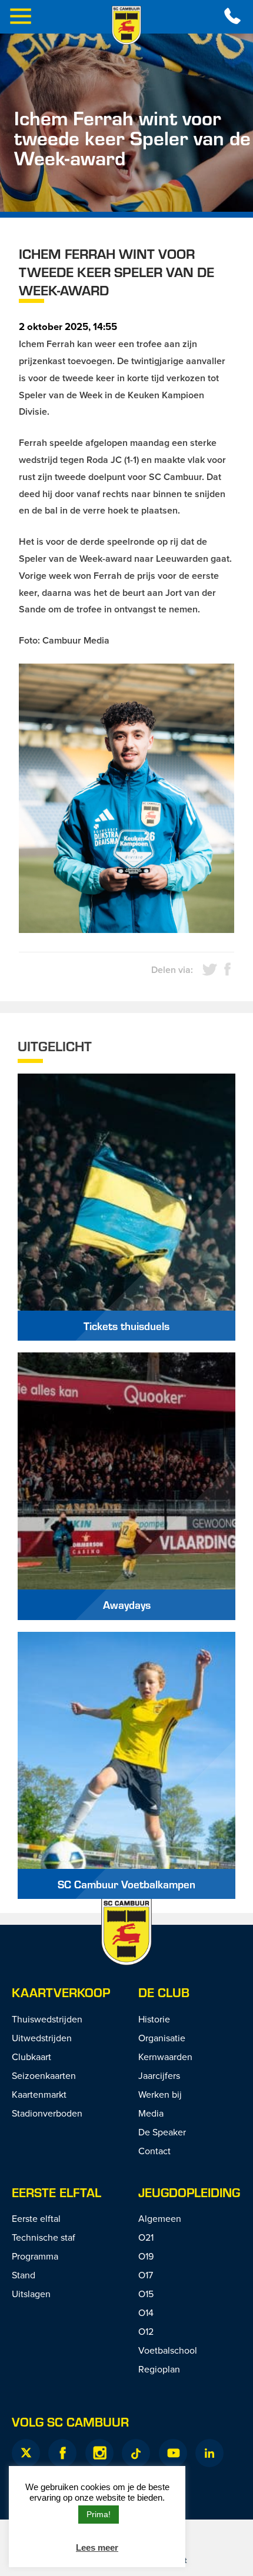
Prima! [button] (99, 2514)
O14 (146, 2312)
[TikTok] (136, 2453)
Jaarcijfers (159, 2075)
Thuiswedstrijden (47, 2019)
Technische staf (44, 2237)
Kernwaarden (165, 2057)
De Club (164, 1992)
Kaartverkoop (61, 1992)
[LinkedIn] (209, 2453)
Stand (24, 2275)
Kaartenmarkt (39, 2094)
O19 (146, 2256)
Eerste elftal (56, 2192)
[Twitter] (26, 2453)
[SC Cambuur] (126, 25)
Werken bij (160, 2094)
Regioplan (159, 2369)
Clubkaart (31, 2057)
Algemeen (160, 2218)
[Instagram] (99, 2453)
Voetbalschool (168, 2350)
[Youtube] (173, 2453)
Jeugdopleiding (189, 2192)
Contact (154, 2151)
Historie (154, 2019)
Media (151, 2113)
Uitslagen (31, 2294)
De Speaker (162, 2132)
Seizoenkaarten (44, 2075)
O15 (146, 2294)
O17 (146, 2275)
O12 (146, 2331)
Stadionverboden (47, 2113)
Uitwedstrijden (42, 2038)
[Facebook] (62, 2453)
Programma (35, 2256)
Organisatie (162, 2038)
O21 (146, 2237)
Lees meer (97, 2547)
